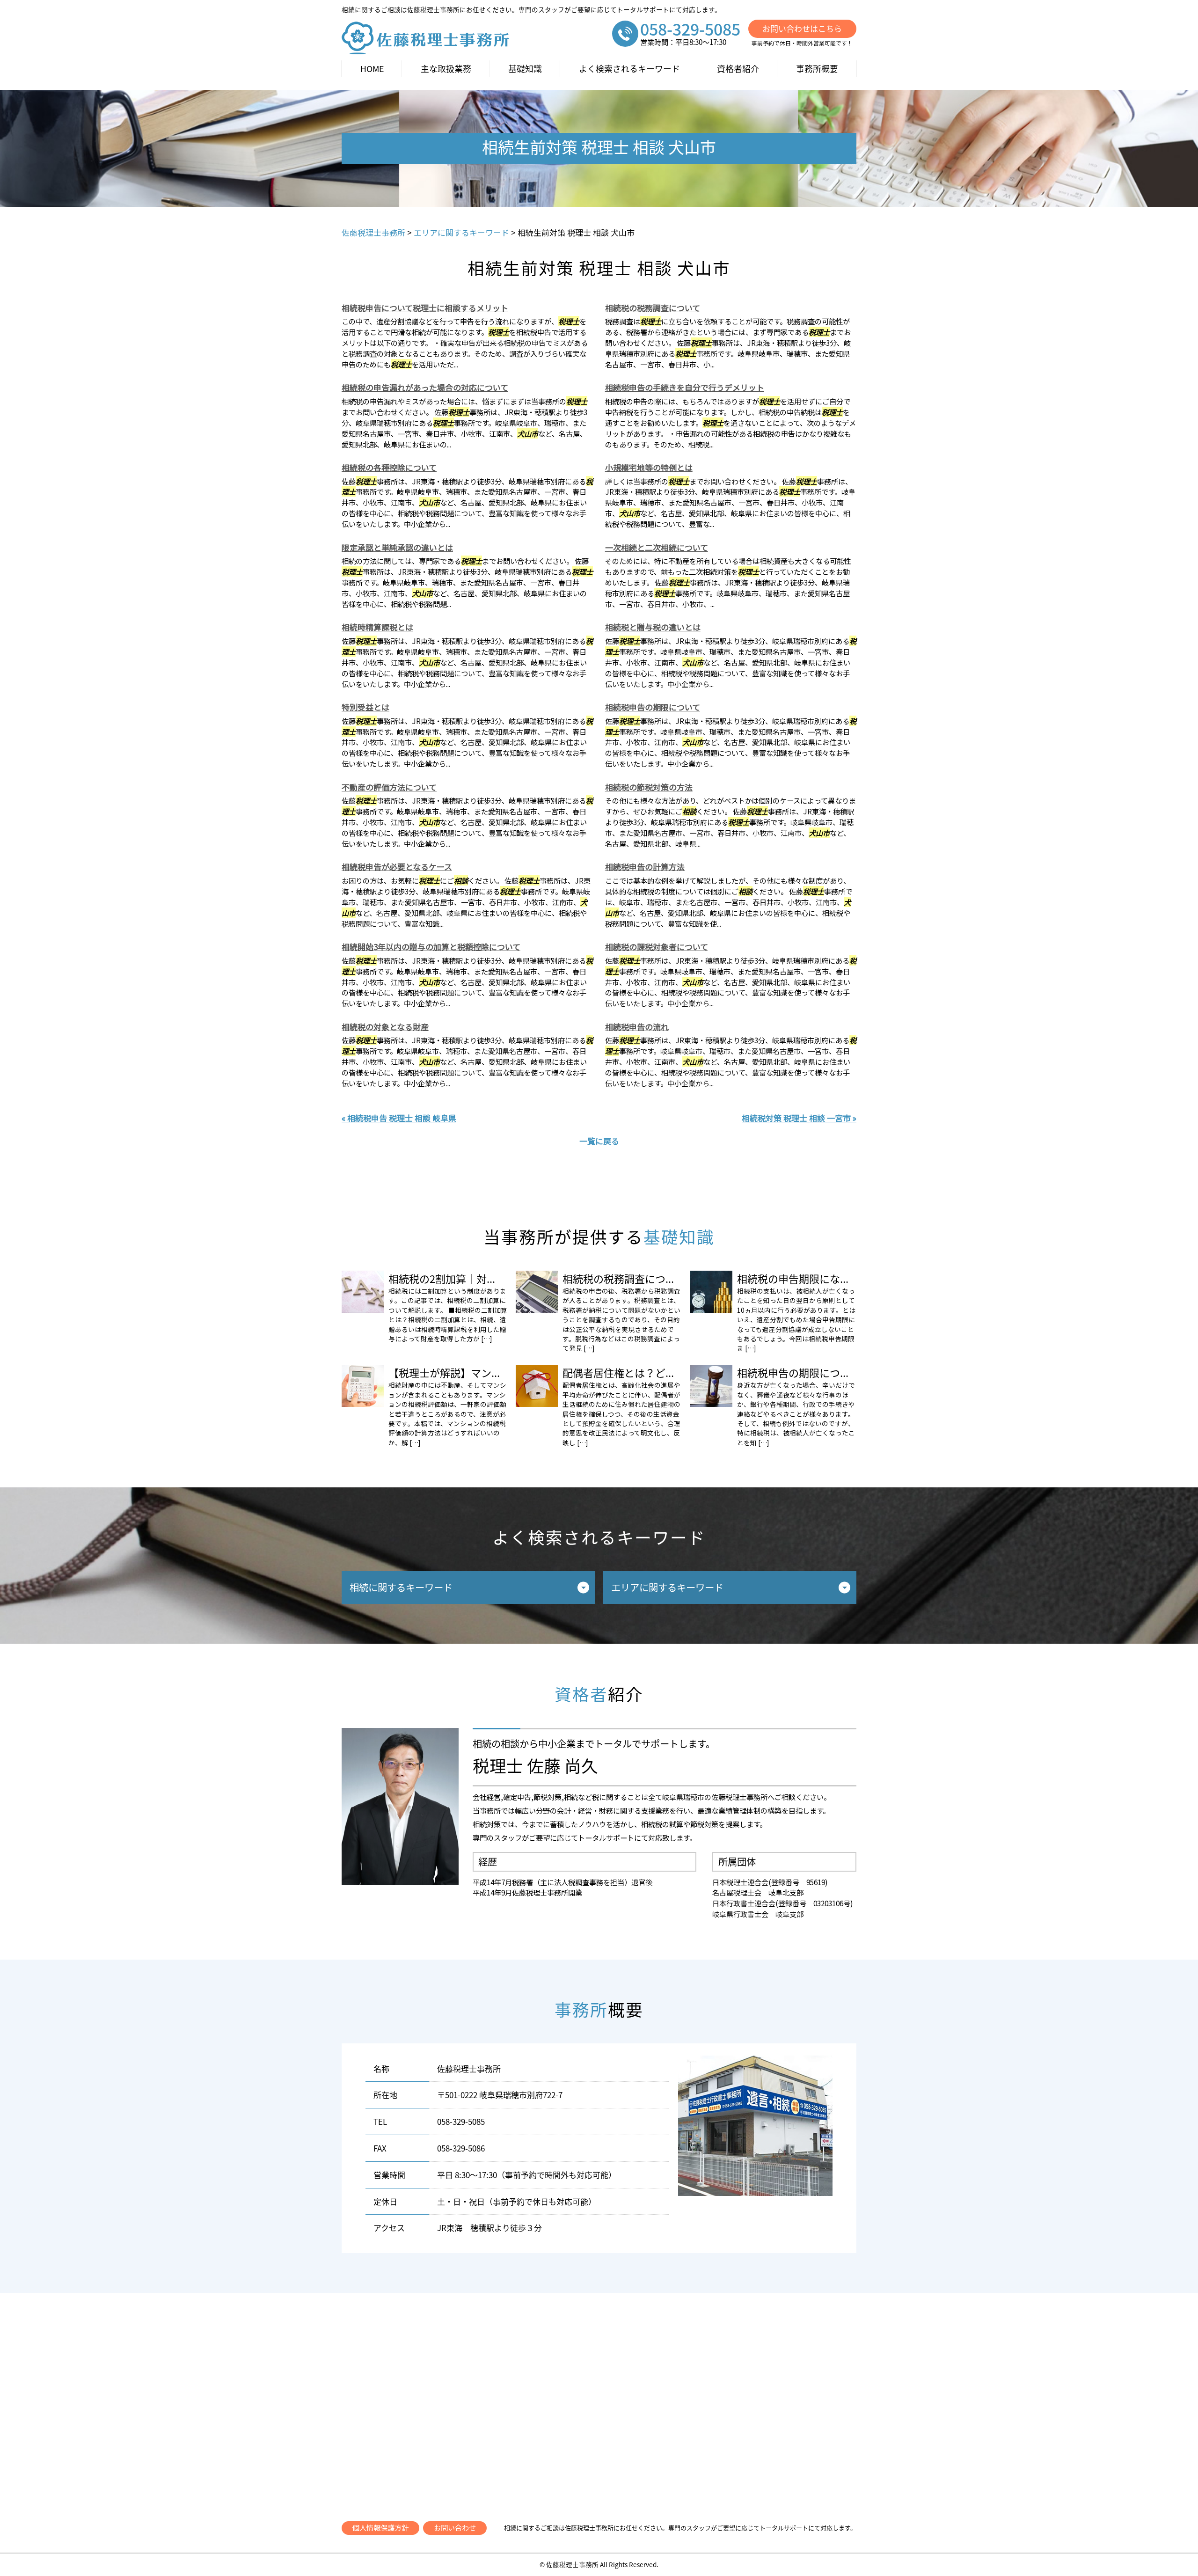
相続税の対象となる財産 (385, 1027)
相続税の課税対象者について (657, 947)
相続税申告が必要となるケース (397, 867)
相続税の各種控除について (389, 467)
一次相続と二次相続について (657, 547)
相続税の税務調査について (653, 308)
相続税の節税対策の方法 (649, 787)
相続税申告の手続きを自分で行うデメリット (685, 387)
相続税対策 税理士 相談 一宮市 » (799, 1118)
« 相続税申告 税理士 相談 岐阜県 (399, 1118)
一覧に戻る (599, 1141)
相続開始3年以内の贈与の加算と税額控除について (431, 947)
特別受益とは (365, 707)
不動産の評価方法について (389, 787)
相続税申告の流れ (637, 1027)
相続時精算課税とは (377, 627)
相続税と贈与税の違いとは (653, 627)
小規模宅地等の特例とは (649, 467)
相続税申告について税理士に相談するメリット (425, 308)
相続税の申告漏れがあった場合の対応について (425, 387)
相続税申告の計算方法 (645, 867)
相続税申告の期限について (653, 707)
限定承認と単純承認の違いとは (397, 547)
